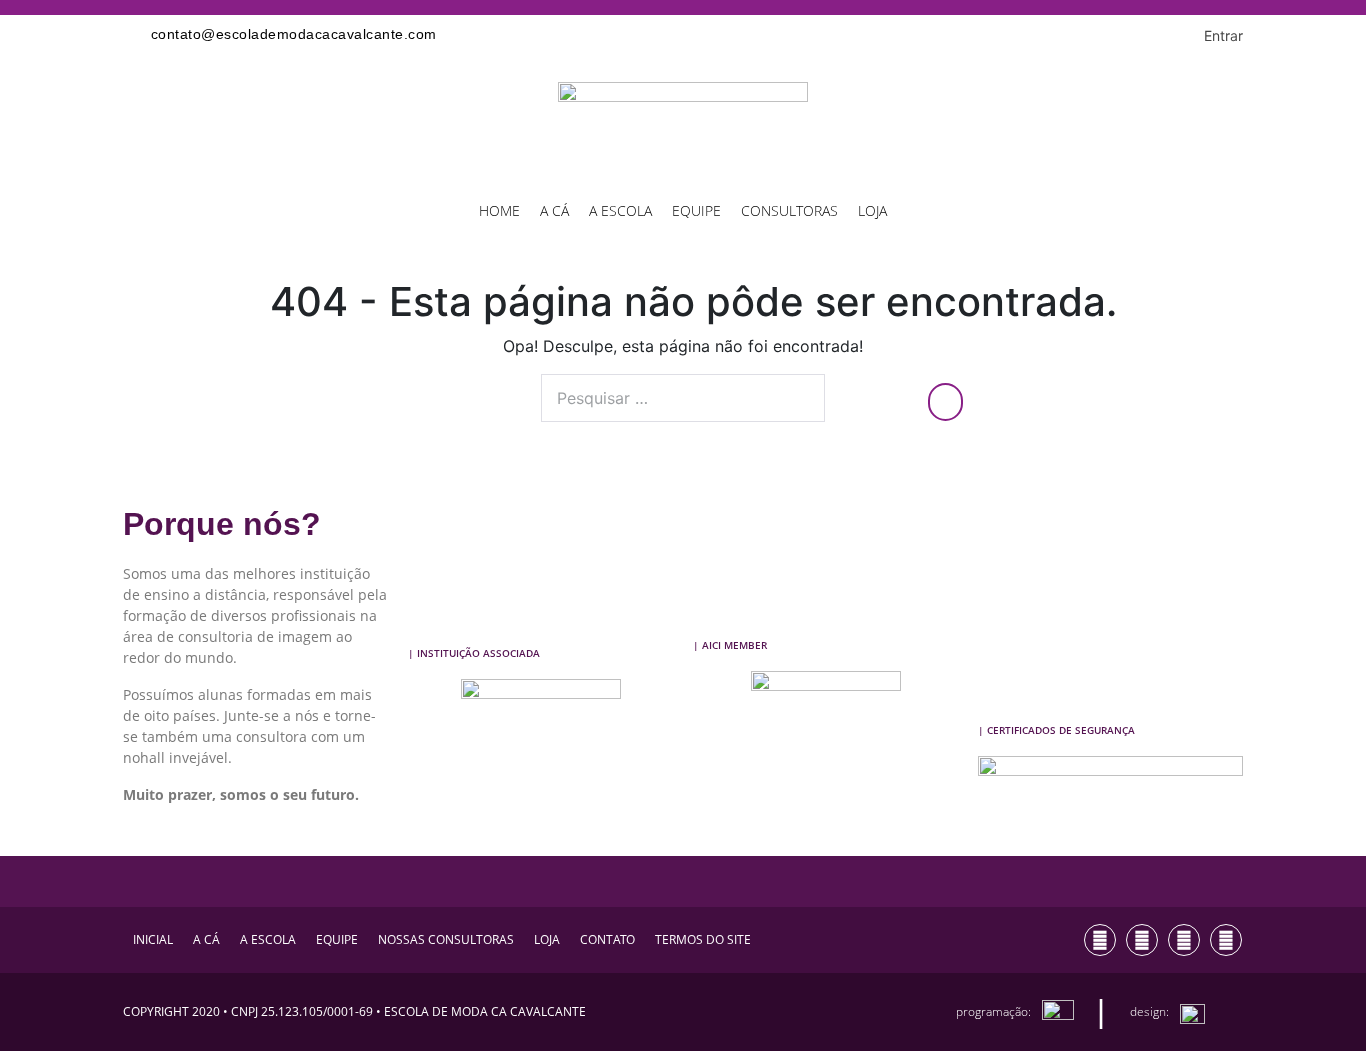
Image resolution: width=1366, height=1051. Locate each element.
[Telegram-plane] (1226, 940)
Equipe (696, 210)
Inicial (153, 939)
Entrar (1223, 35)
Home (499, 210)
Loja (872, 210)
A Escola (620, 210)
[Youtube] (1184, 940)
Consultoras (789, 210)
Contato (607, 939)
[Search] (945, 402)
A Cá (554, 210)
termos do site (703, 939)
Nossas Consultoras (446, 939)
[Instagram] (1100, 940)
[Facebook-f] (1142, 940)
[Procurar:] (683, 398)
